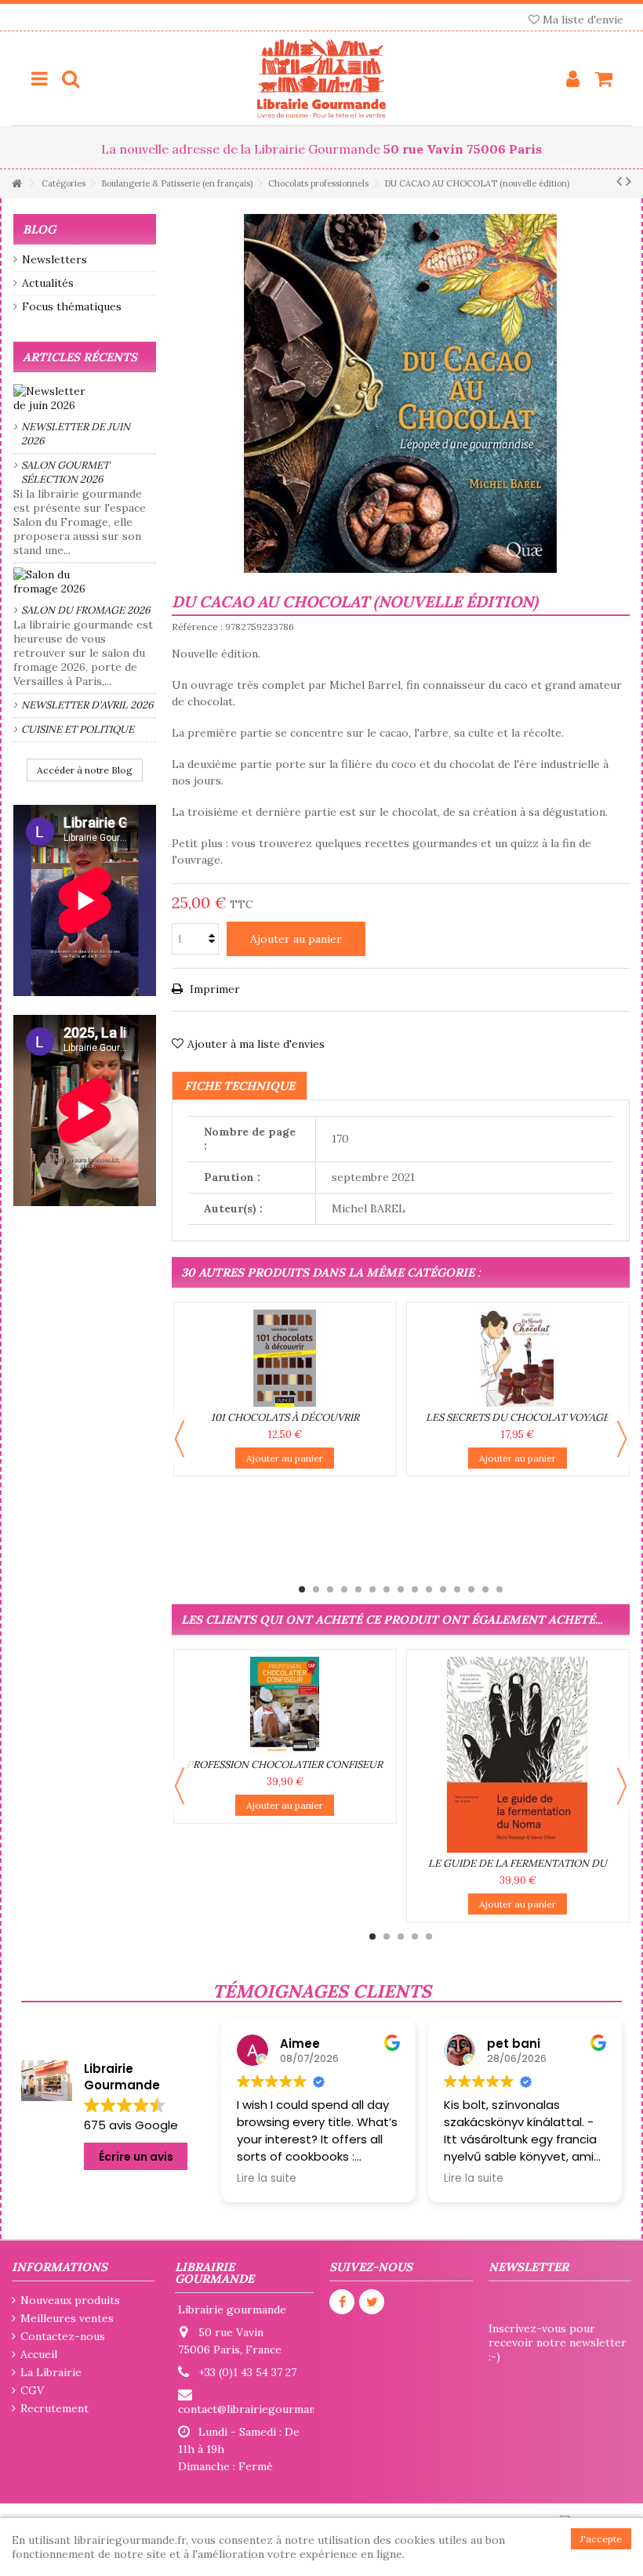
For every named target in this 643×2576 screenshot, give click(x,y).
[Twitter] (372, 2302)
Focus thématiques (72, 306)
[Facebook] (342, 2302)
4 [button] (344, 1589)
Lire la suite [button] (267, 2179)
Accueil (39, 2354)
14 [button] (485, 1589)
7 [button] (387, 1589)
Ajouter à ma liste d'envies (256, 1044)
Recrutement (54, 2408)
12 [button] (457, 1589)
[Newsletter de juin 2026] (85, 398)
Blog (39, 229)
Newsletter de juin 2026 (76, 434)
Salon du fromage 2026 (86, 610)
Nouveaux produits (70, 2300)
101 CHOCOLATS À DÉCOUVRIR (285, 1417)
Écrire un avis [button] (136, 2157)
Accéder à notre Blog (85, 770)
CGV (32, 2390)
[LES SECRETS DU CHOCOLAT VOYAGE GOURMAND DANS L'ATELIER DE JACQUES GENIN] (518, 1358)
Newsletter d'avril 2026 (87, 705)
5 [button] (358, 1589)
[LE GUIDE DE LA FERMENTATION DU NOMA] (518, 1755)
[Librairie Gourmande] (321, 78)
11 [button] (443, 1589)
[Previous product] (619, 181)
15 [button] (500, 1589)
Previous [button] (180, 1439)
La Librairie (51, 2372)
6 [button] (372, 1589)
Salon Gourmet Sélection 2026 (65, 472)
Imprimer (213, 989)
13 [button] (471, 1589)
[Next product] (628, 181)
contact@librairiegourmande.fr (259, 2409)
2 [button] (316, 1589)
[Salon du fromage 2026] (85, 582)
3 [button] (330, 1589)
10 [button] (429, 1589)
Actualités (48, 283)
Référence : (197, 627)
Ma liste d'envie (581, 20)
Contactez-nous (63, 2336)
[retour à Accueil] (16, 184)
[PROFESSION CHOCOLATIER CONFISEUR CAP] (285, 1705)
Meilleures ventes (67, 2318)
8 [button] (401, 1589)
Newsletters (54, 259)
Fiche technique (240, 1086)
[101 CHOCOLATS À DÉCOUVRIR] (285, 1358)
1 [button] (302, 1589)
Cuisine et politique (78, 729)
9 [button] (415, 1589)
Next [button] (622, 1439)
